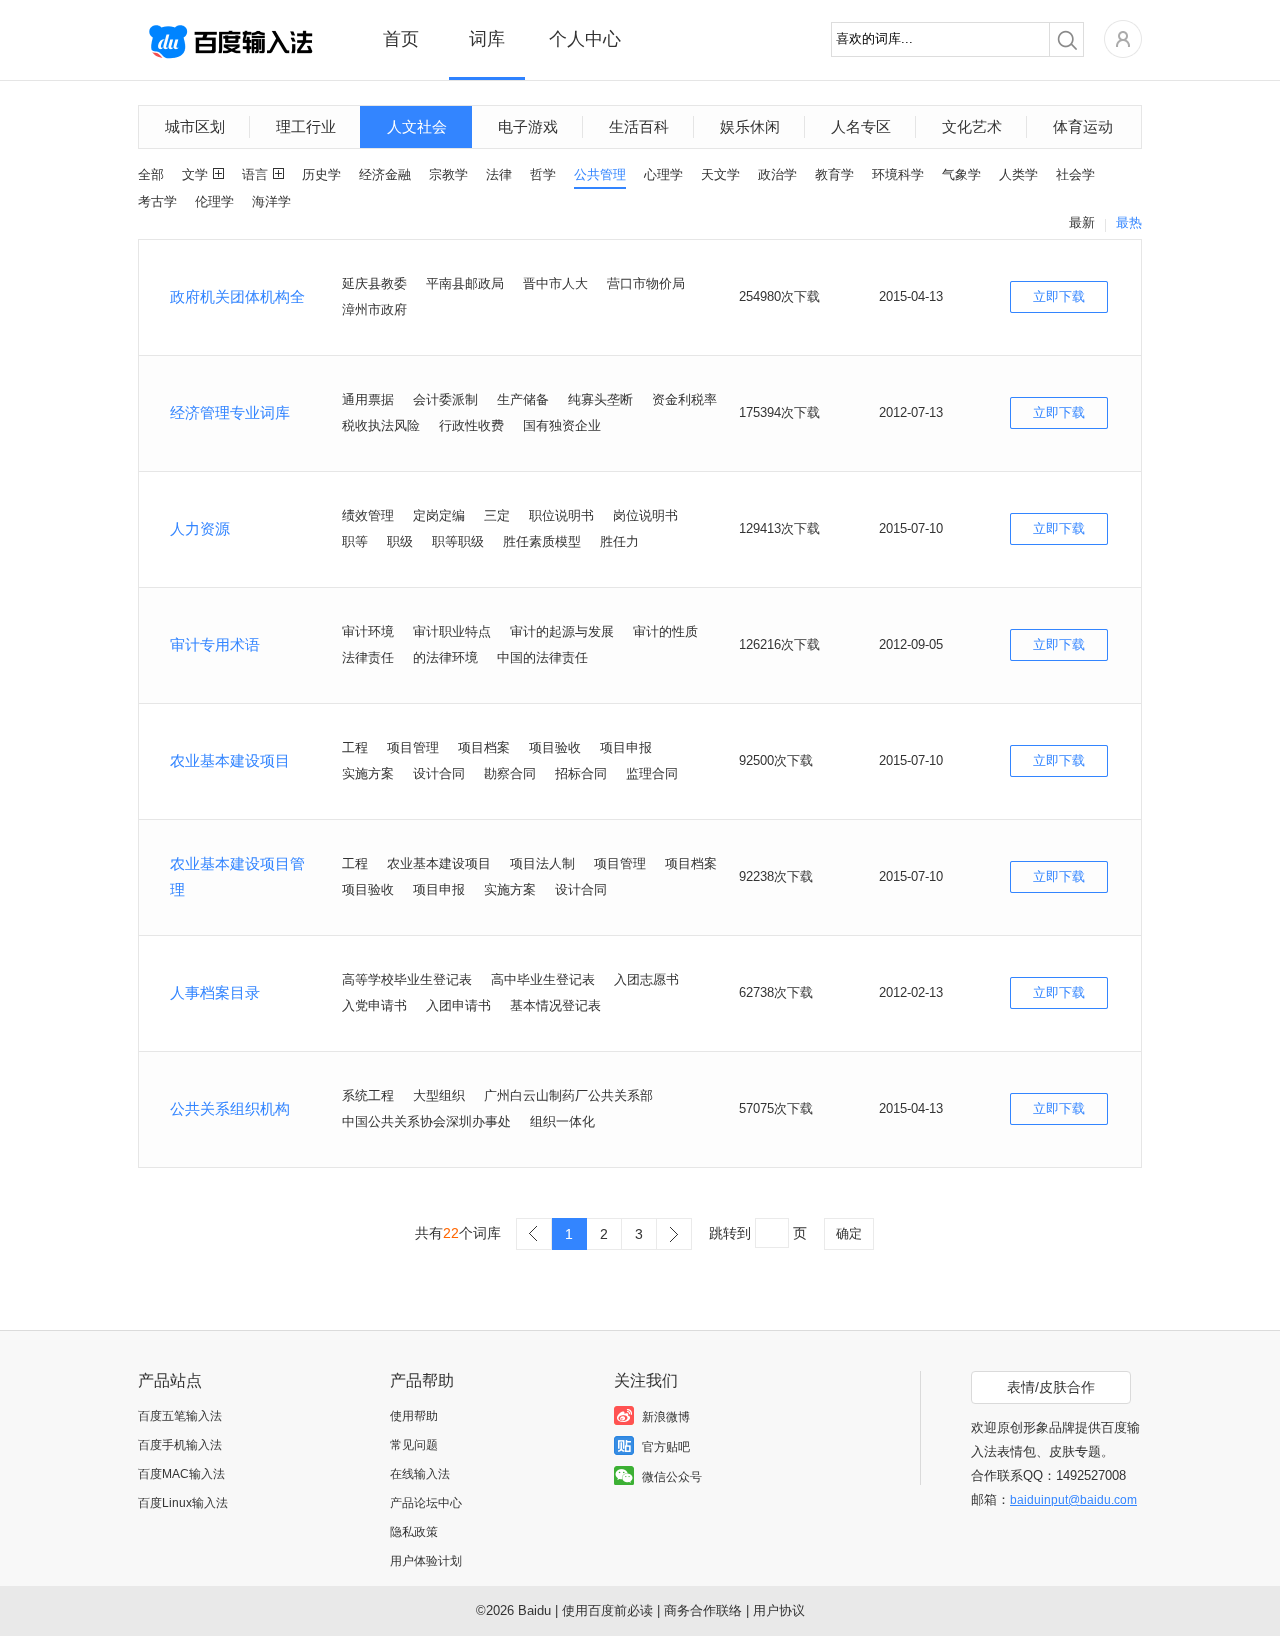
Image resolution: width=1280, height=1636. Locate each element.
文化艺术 (972, 126)
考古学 (157, 201)
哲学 (543, 174)
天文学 (720, 174)
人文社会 (417, 126)
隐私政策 (414, 1532)
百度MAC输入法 (181, 1474)
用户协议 (779, 1610)
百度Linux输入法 (183, 1503)
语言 (255, 174)
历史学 (321, 174)
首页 (401, 39)
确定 (849, 1233)
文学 (195, 174)
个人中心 (585, 39)
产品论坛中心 (426, 1503)
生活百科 (639, 126)
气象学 (961, 174)
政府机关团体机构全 (237, 296)
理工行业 (306, 126)
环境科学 (898, 174)
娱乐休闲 (750, 126)
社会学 (1075, 174)
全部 (151, 174)
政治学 (777, 174)
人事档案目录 (215, 992)
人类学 (1018, 174)
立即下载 (1059, 296)
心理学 (663, 174)
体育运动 (1083, 126)
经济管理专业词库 (230, 412)
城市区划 (195, 126)
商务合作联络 (703, 1610)
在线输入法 (420, 1474)
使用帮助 (414, 1416)
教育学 (834, 174)
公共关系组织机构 (230, 1108)
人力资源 (200, 528)
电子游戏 (528, 126)
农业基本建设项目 (230, 760)
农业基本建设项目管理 (237, 876)
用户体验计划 (426, 1561)
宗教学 (448, 174)
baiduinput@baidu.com (1073, 1500)
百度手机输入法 (180, 1445)
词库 (487, 39)
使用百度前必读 (607, 1610)
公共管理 (600, 174)
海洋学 (271, 201)
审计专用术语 (215, 644)
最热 (1129, 222)
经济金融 (385, 174)
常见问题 (414, 1445)
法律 (499, 174)
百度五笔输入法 (180, 1416)
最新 (1082, 222)
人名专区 (861, 126)
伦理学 (214, 201)
